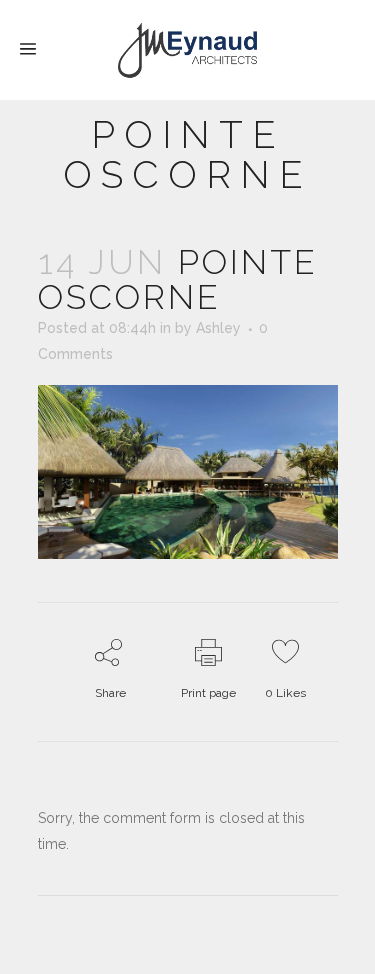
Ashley (218, 328)
